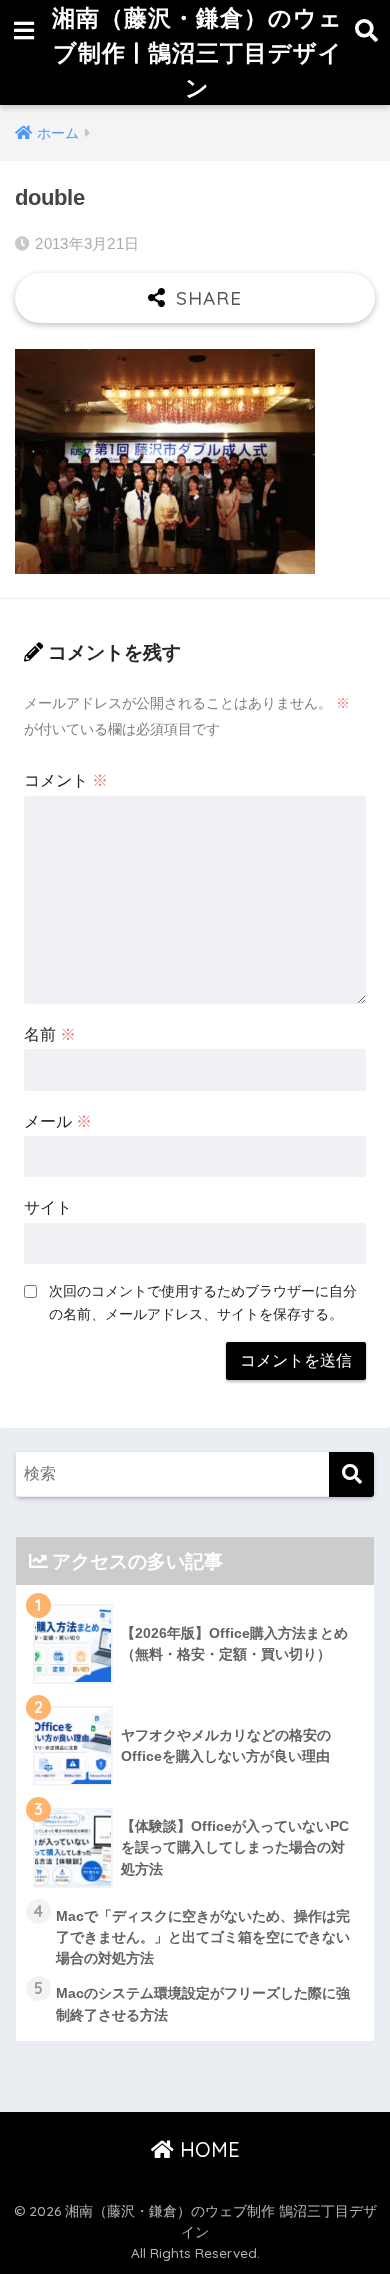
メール (58, 1121)
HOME (207, 2149)
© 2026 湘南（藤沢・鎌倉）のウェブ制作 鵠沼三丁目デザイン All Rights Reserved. (195, 2231)
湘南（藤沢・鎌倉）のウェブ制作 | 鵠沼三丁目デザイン (197, 52)
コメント (66, 780)
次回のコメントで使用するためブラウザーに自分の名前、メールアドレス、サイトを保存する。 (203, 1302)
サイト (48, 1207)
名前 (50, 1034)
